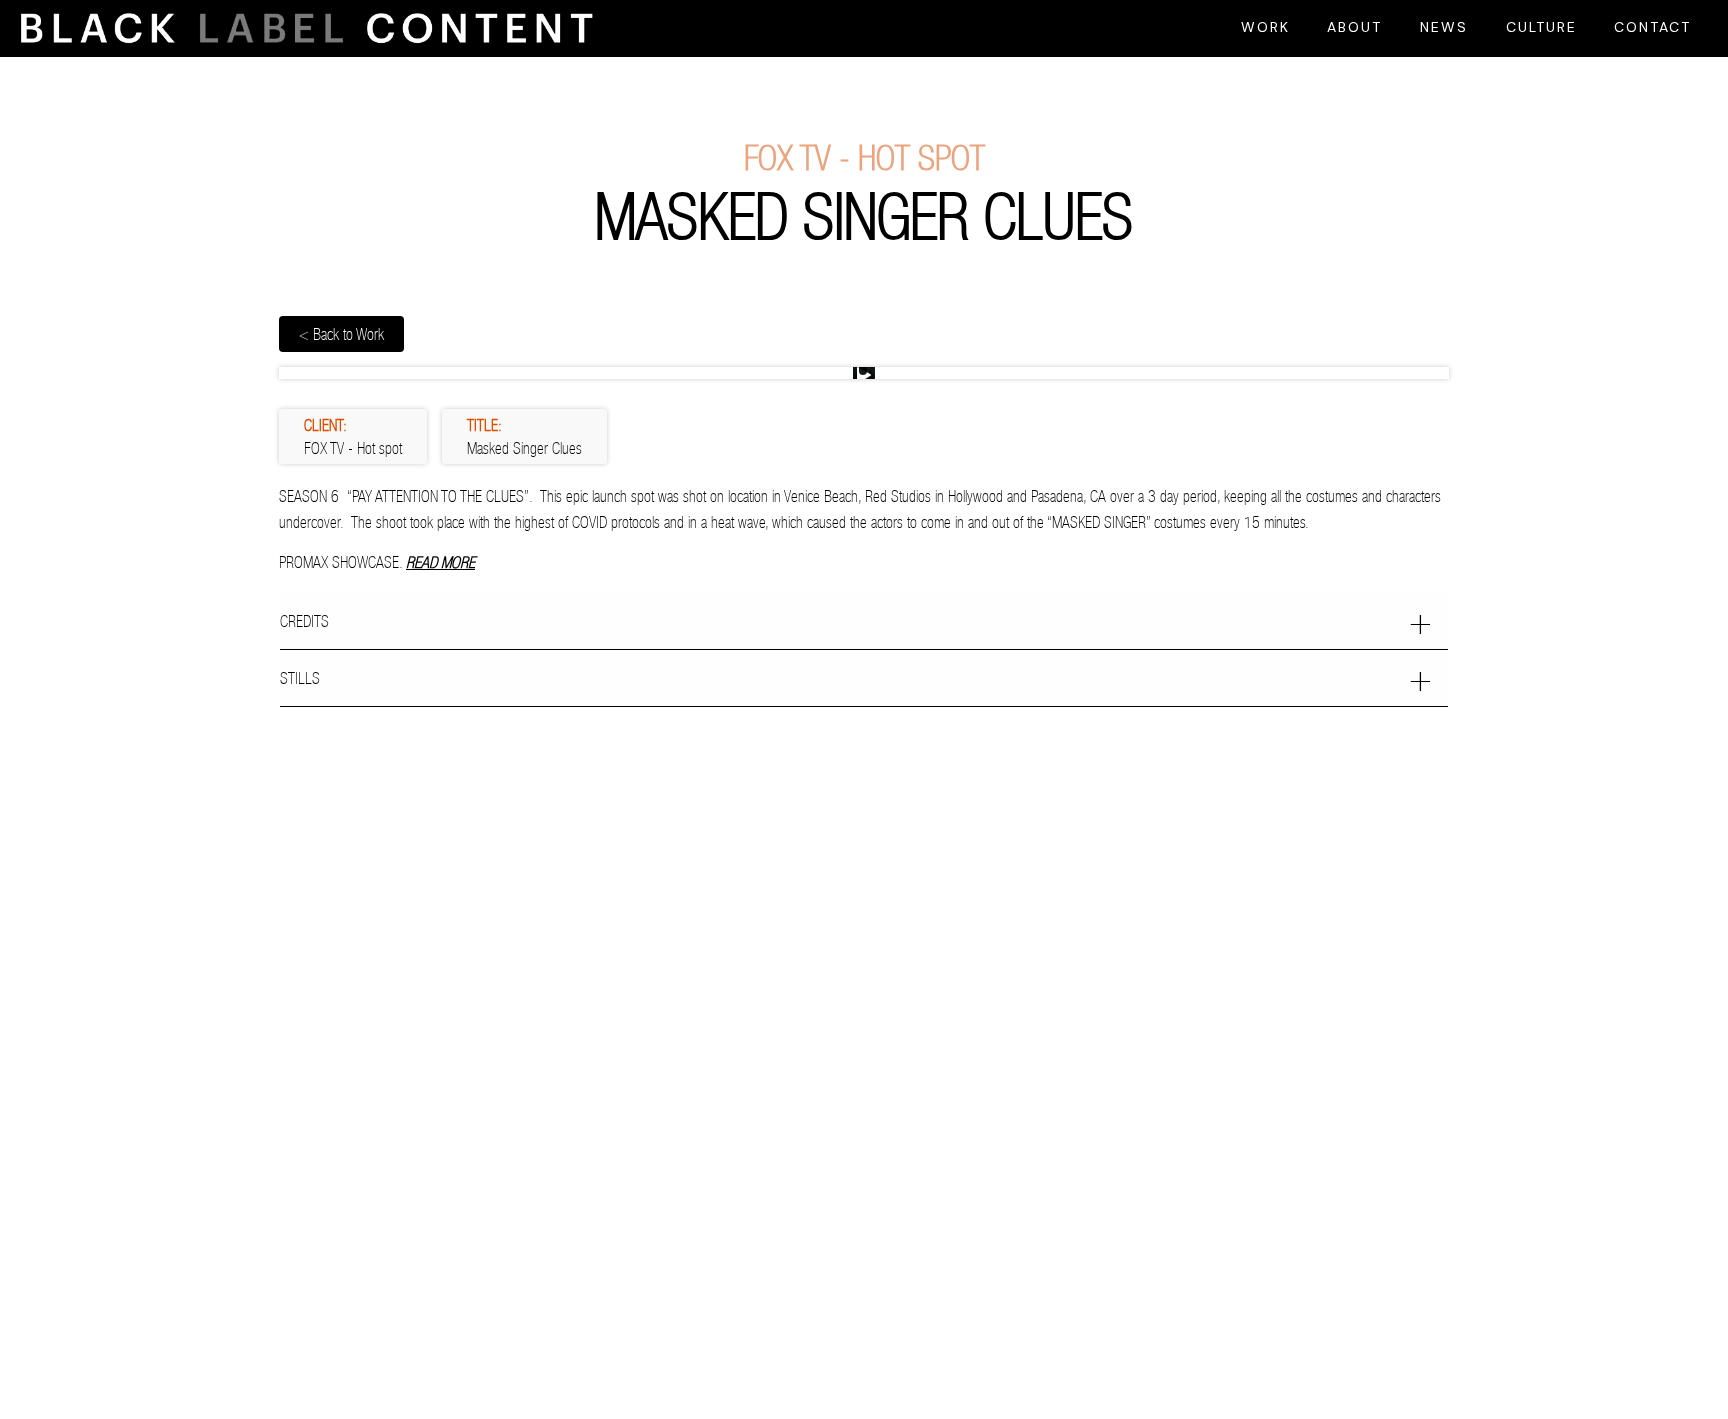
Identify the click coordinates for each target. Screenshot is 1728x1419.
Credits (304, 621)
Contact (1652, 27)
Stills (300, 678)
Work (1265, 27)
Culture (1541, 27)
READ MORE (440, 562)
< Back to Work (341, 334)
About (1354, 27)
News (1444, 27)
